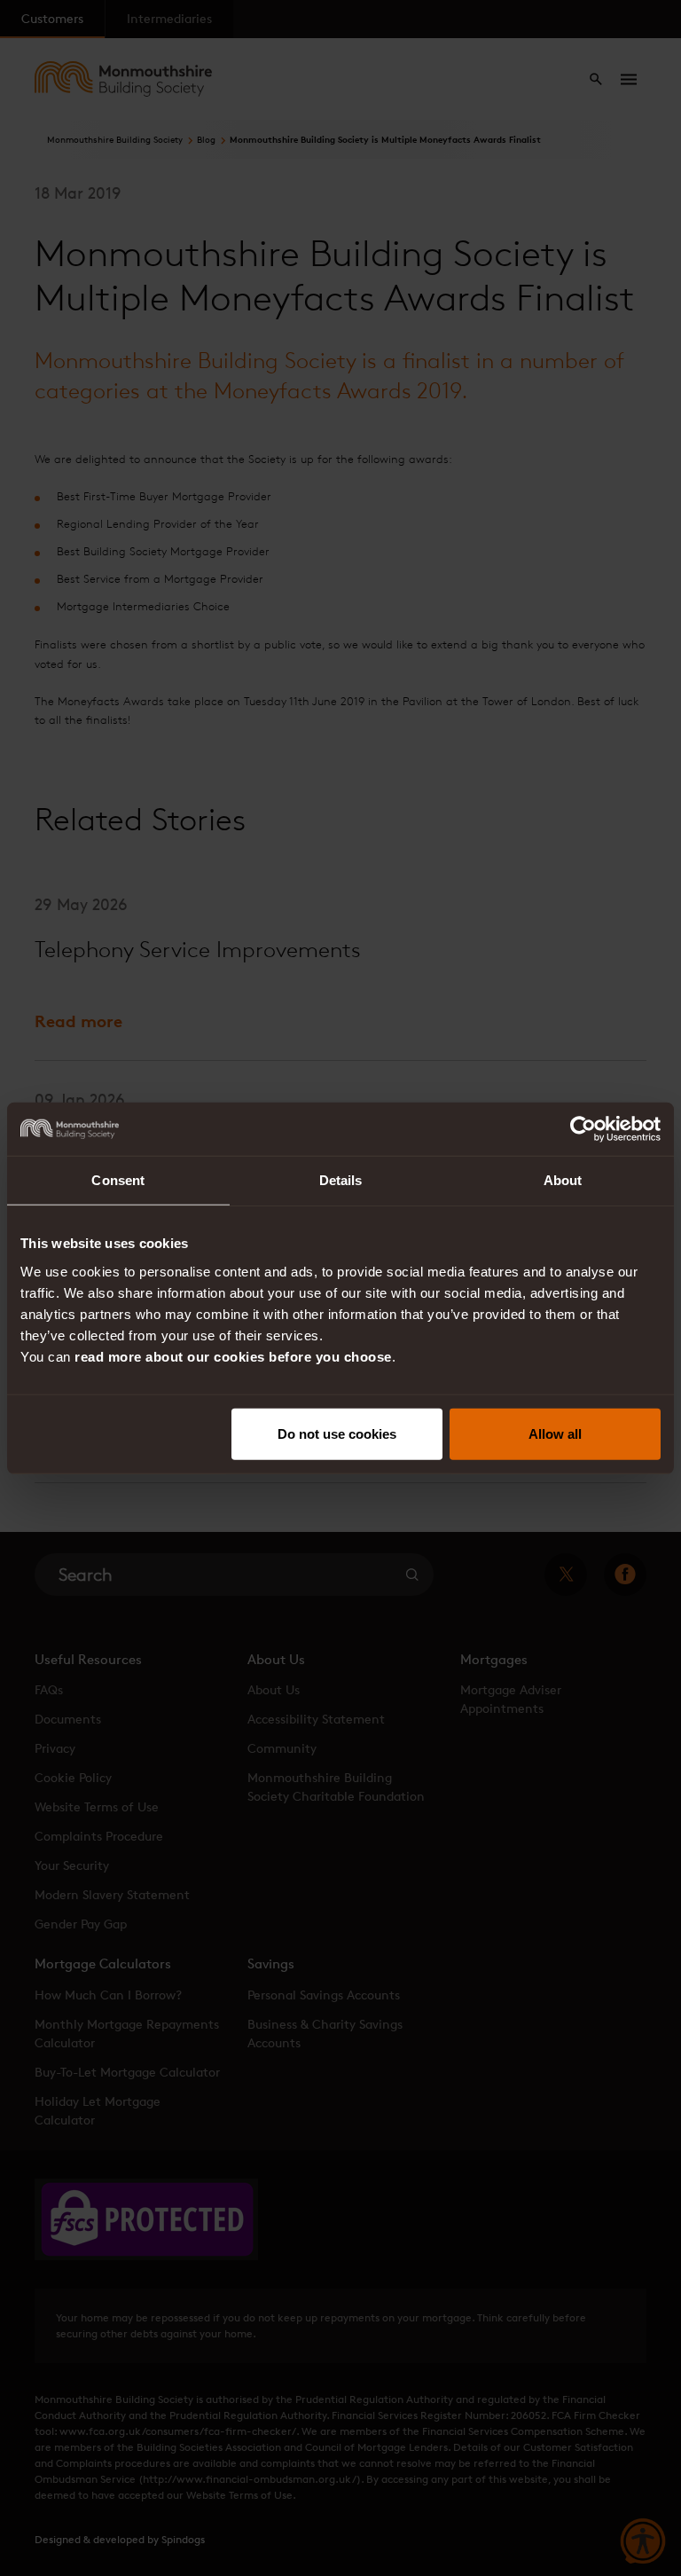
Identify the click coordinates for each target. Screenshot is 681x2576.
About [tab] (563, 1180)
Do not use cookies (337, 1433)
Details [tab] (341, 1180)
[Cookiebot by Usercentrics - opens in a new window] (583, 1129)
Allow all (555, 1433)
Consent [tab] (118, 1180)
